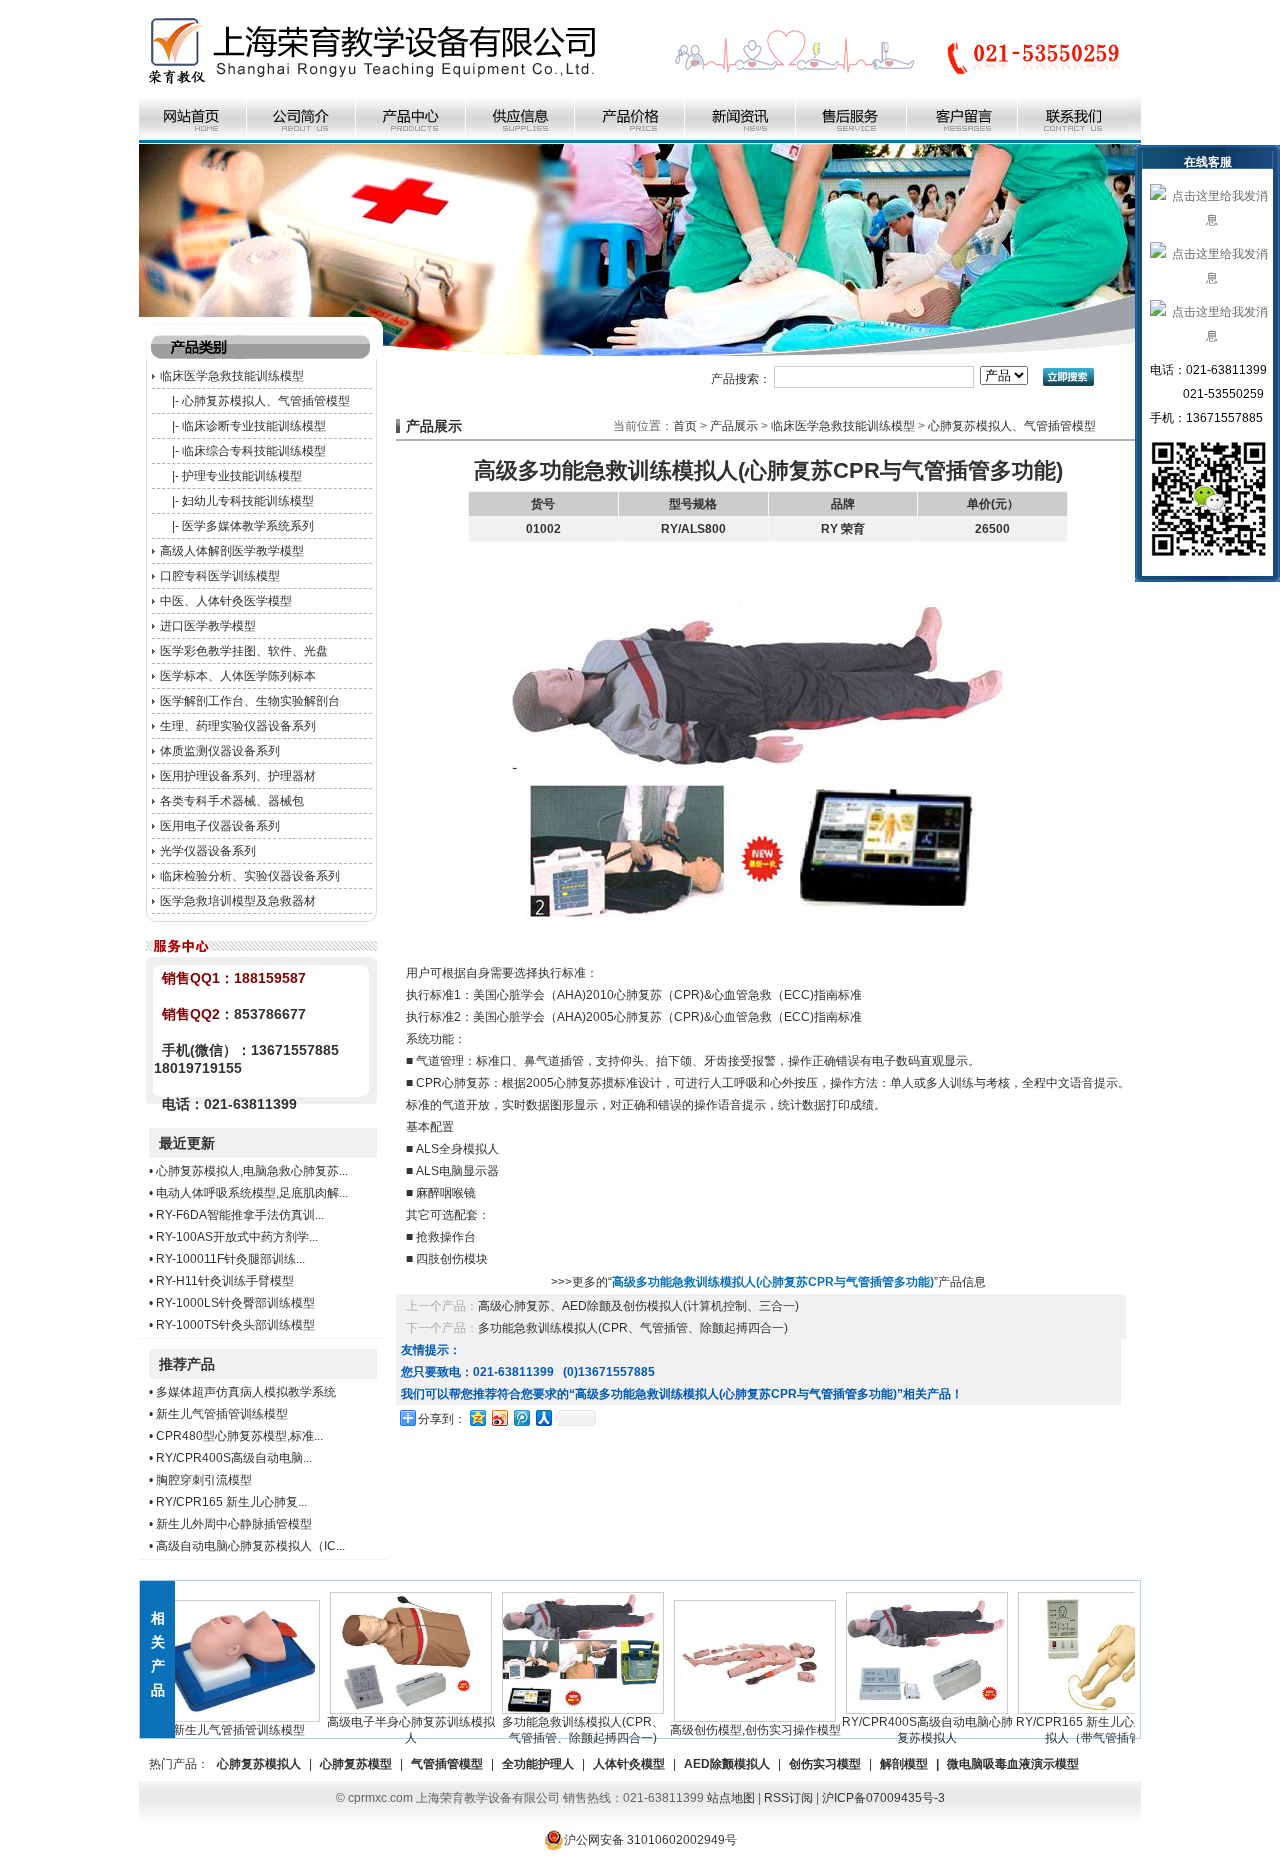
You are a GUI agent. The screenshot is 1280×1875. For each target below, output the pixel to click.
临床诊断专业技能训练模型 (254, 426)
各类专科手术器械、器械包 (232, 801)
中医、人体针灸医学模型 (226, 601)
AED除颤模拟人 (727, 1764)
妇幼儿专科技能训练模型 (248, 501)
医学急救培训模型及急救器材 (238, 901)
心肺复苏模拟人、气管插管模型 (266, 401)
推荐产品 (187, 1364)
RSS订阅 (788, 1798)
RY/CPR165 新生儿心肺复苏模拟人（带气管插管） (1072, 1730)
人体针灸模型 (629, 1764)
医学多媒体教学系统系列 (248, 526)
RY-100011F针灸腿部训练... (230, 1259)
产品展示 (734, 426)
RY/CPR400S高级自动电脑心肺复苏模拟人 (900, 1730)
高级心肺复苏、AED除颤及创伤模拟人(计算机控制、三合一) (638, 1306)
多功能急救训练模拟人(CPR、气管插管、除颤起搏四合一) (633, 1328)
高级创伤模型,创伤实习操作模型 (728, 1730)
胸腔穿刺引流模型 (204, 1480)
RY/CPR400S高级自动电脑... (234, 1458)
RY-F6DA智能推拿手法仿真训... (240, 1215)
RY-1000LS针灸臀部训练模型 (235, 1303)
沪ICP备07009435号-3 (883, 1798)
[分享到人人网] (543, 1417)
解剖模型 (904, 1764)
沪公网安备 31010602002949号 (650, 1840)
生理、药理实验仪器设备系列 (238, 726)
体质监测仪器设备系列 (220, 751)
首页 (685, 426)
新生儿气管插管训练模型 (222, 1414)
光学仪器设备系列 (208, 851)
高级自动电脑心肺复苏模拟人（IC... (250, 1546)
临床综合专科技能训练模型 (254, 451)
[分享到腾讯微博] (521, 1417)
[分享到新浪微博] (499, 1417)
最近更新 (187, 1143)
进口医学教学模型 (208, 626)
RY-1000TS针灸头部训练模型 (235, 1325)
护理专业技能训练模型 (242, 476)
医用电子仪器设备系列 (220, 826)
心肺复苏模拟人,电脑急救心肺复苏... (252, 1171)
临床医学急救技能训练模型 (232, 376)
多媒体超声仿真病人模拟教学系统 (246, 1392)
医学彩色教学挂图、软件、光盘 (244, 651)
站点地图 (731, 1798)
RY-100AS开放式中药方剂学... (237, 1237)
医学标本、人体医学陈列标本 (238, 676)
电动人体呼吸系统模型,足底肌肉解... (252, 1193)
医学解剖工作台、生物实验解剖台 (250, 701)
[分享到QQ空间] (477, 1417)
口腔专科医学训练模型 (220, 576)
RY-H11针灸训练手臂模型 (225, 1281)
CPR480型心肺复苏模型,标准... (239, 1436)
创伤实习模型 (825, 1764)
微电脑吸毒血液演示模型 (1013, 1764)
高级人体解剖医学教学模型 (232, 551)
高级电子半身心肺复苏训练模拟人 (384, 1730)
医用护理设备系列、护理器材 (238, 776)
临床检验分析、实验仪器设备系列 (250, 876)
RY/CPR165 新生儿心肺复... (231, 1502)
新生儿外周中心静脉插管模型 (234, 1524)
